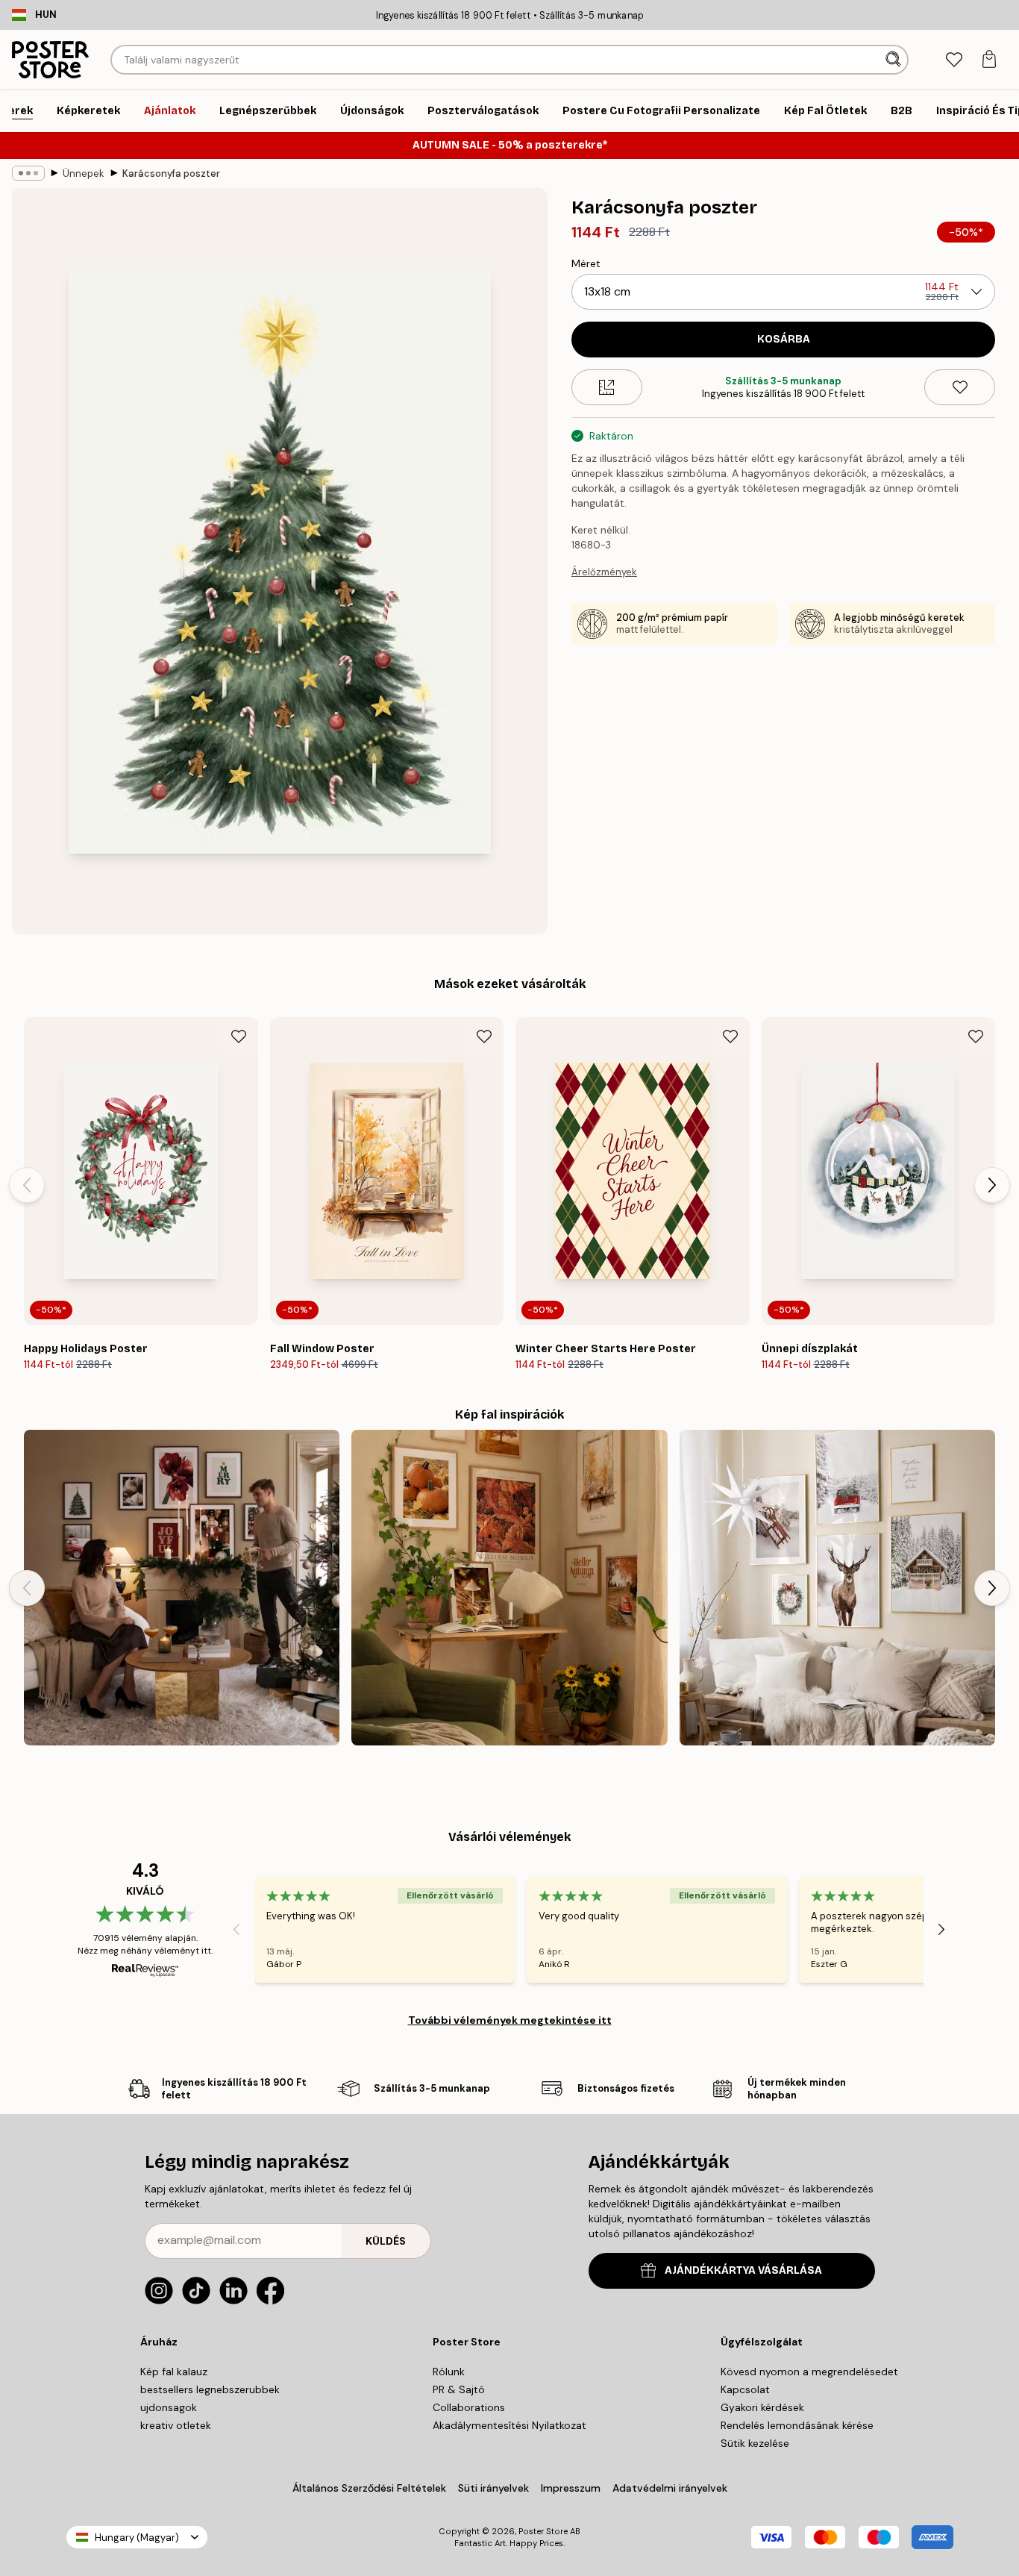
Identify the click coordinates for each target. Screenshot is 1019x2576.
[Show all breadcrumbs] (28, 173)
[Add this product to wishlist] (960, 387)
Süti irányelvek (493, 2488)
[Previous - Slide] (27, 1185)
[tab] (954, 60)
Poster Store (543, 2531)
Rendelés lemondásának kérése (797, 2425)
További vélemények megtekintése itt (510, 2020)
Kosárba (784, 339)
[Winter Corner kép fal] (837, 1588)
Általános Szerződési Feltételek (369, 2488)
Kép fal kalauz (174, 2372)
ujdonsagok (169, 2407)
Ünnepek (84, 173)
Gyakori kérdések (762, 2407)
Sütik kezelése (755, 2443)
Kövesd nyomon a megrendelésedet (809, 2372)
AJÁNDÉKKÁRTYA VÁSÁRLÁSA (743, 2270)
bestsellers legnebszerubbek (210, 2389)
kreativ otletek (176, 2425)
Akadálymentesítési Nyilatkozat (509, 2425)
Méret (586, 263)
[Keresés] (895, 60)
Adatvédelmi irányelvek (670, 2488)
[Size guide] (607, 387)
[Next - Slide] (992, 1185)
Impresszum (571, 2488)
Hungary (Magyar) (137, 2538)
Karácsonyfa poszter (171, 173)
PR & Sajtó (459, 2389)
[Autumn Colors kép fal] (509, 1588)
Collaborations (469, 2407)
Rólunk (449, 2372)
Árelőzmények (604, 572)
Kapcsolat (745, 2389)
